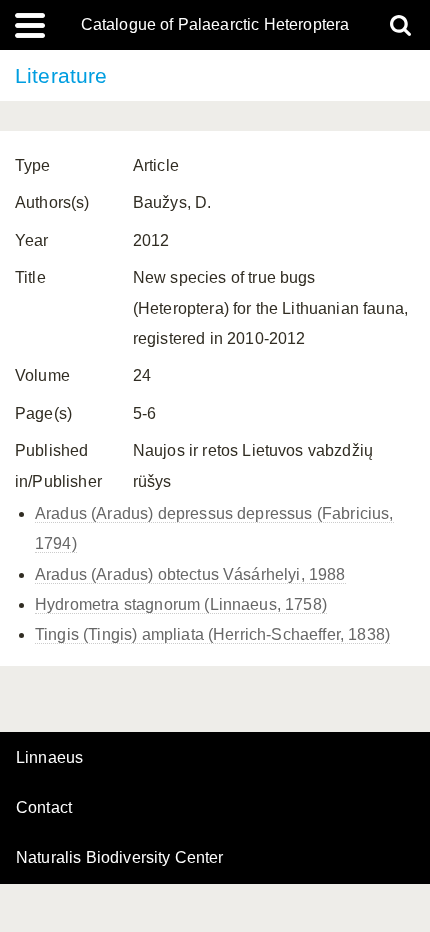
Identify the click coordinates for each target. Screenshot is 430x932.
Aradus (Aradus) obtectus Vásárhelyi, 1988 (190, 574)
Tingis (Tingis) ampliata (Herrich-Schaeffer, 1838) (212, 634)
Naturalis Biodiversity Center (120, 858)
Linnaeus (49, 758)
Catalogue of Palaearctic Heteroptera (215, 25)
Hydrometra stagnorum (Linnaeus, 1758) (181, 604)
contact (44, 807)
